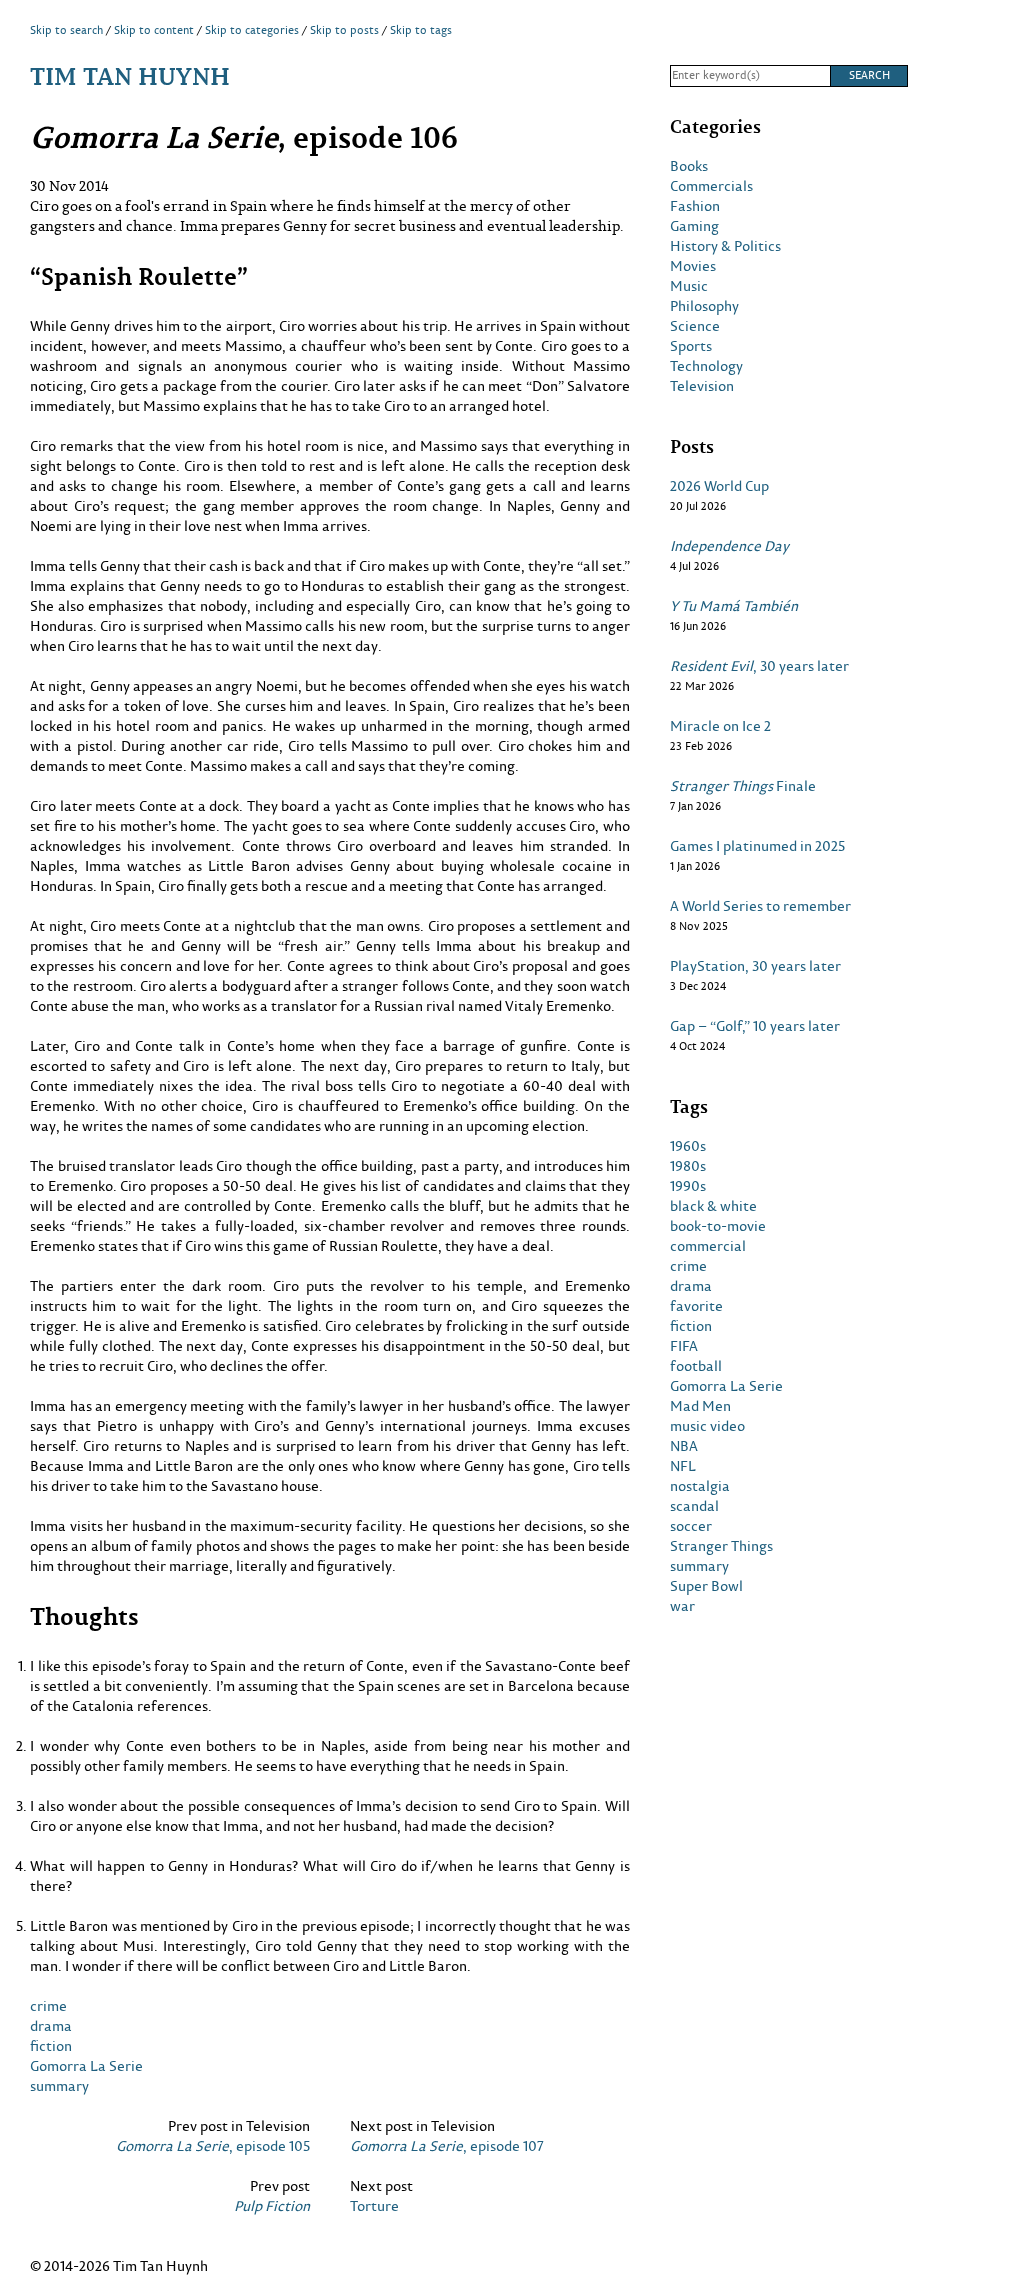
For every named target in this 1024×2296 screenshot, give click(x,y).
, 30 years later (759, 666)
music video (707, 1426)
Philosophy (704, 306)
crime (48, 2005)
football (696, 1366)
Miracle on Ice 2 (720, 726)
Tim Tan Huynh (130, 75)
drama (51, 2025)
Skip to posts (344, 30)
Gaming (694, 226)
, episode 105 (213, 2146)
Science (695, 326)
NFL (683, 1466)
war (682, 1606)
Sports (691, 346)
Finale (743, 786)
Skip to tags (421, 30)
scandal (694, 1506)
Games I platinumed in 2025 (757, 846)
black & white (713, 1206)
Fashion (695, 206)
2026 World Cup (719, 486)
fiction (51, 2045)
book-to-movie (718, 1226)
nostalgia (700, 1486)
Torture (374, 2206)
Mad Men (700, 1406)
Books (689, 166)
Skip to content (154, 30)
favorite (696, 1306)
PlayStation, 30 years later (755, 966)
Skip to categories (252, 30)
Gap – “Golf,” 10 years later (755, 1026)
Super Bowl (706, 1586)
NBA (684, 1446)
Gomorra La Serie (86, 2065)
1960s (688, 1146)
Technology (706, 366)
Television (702, 386)
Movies (693, 266)
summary (59, 2085)
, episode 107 (447, 2146)
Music (689, 286)
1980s (688, 1166)
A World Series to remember (760, 906)
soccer (691, 1526)
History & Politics (725, 246)
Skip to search (66, 30)
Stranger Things (721, 1546)
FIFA (684, 1346)
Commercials (711, 186)
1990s (688, 1186)
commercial (708, 1246)
